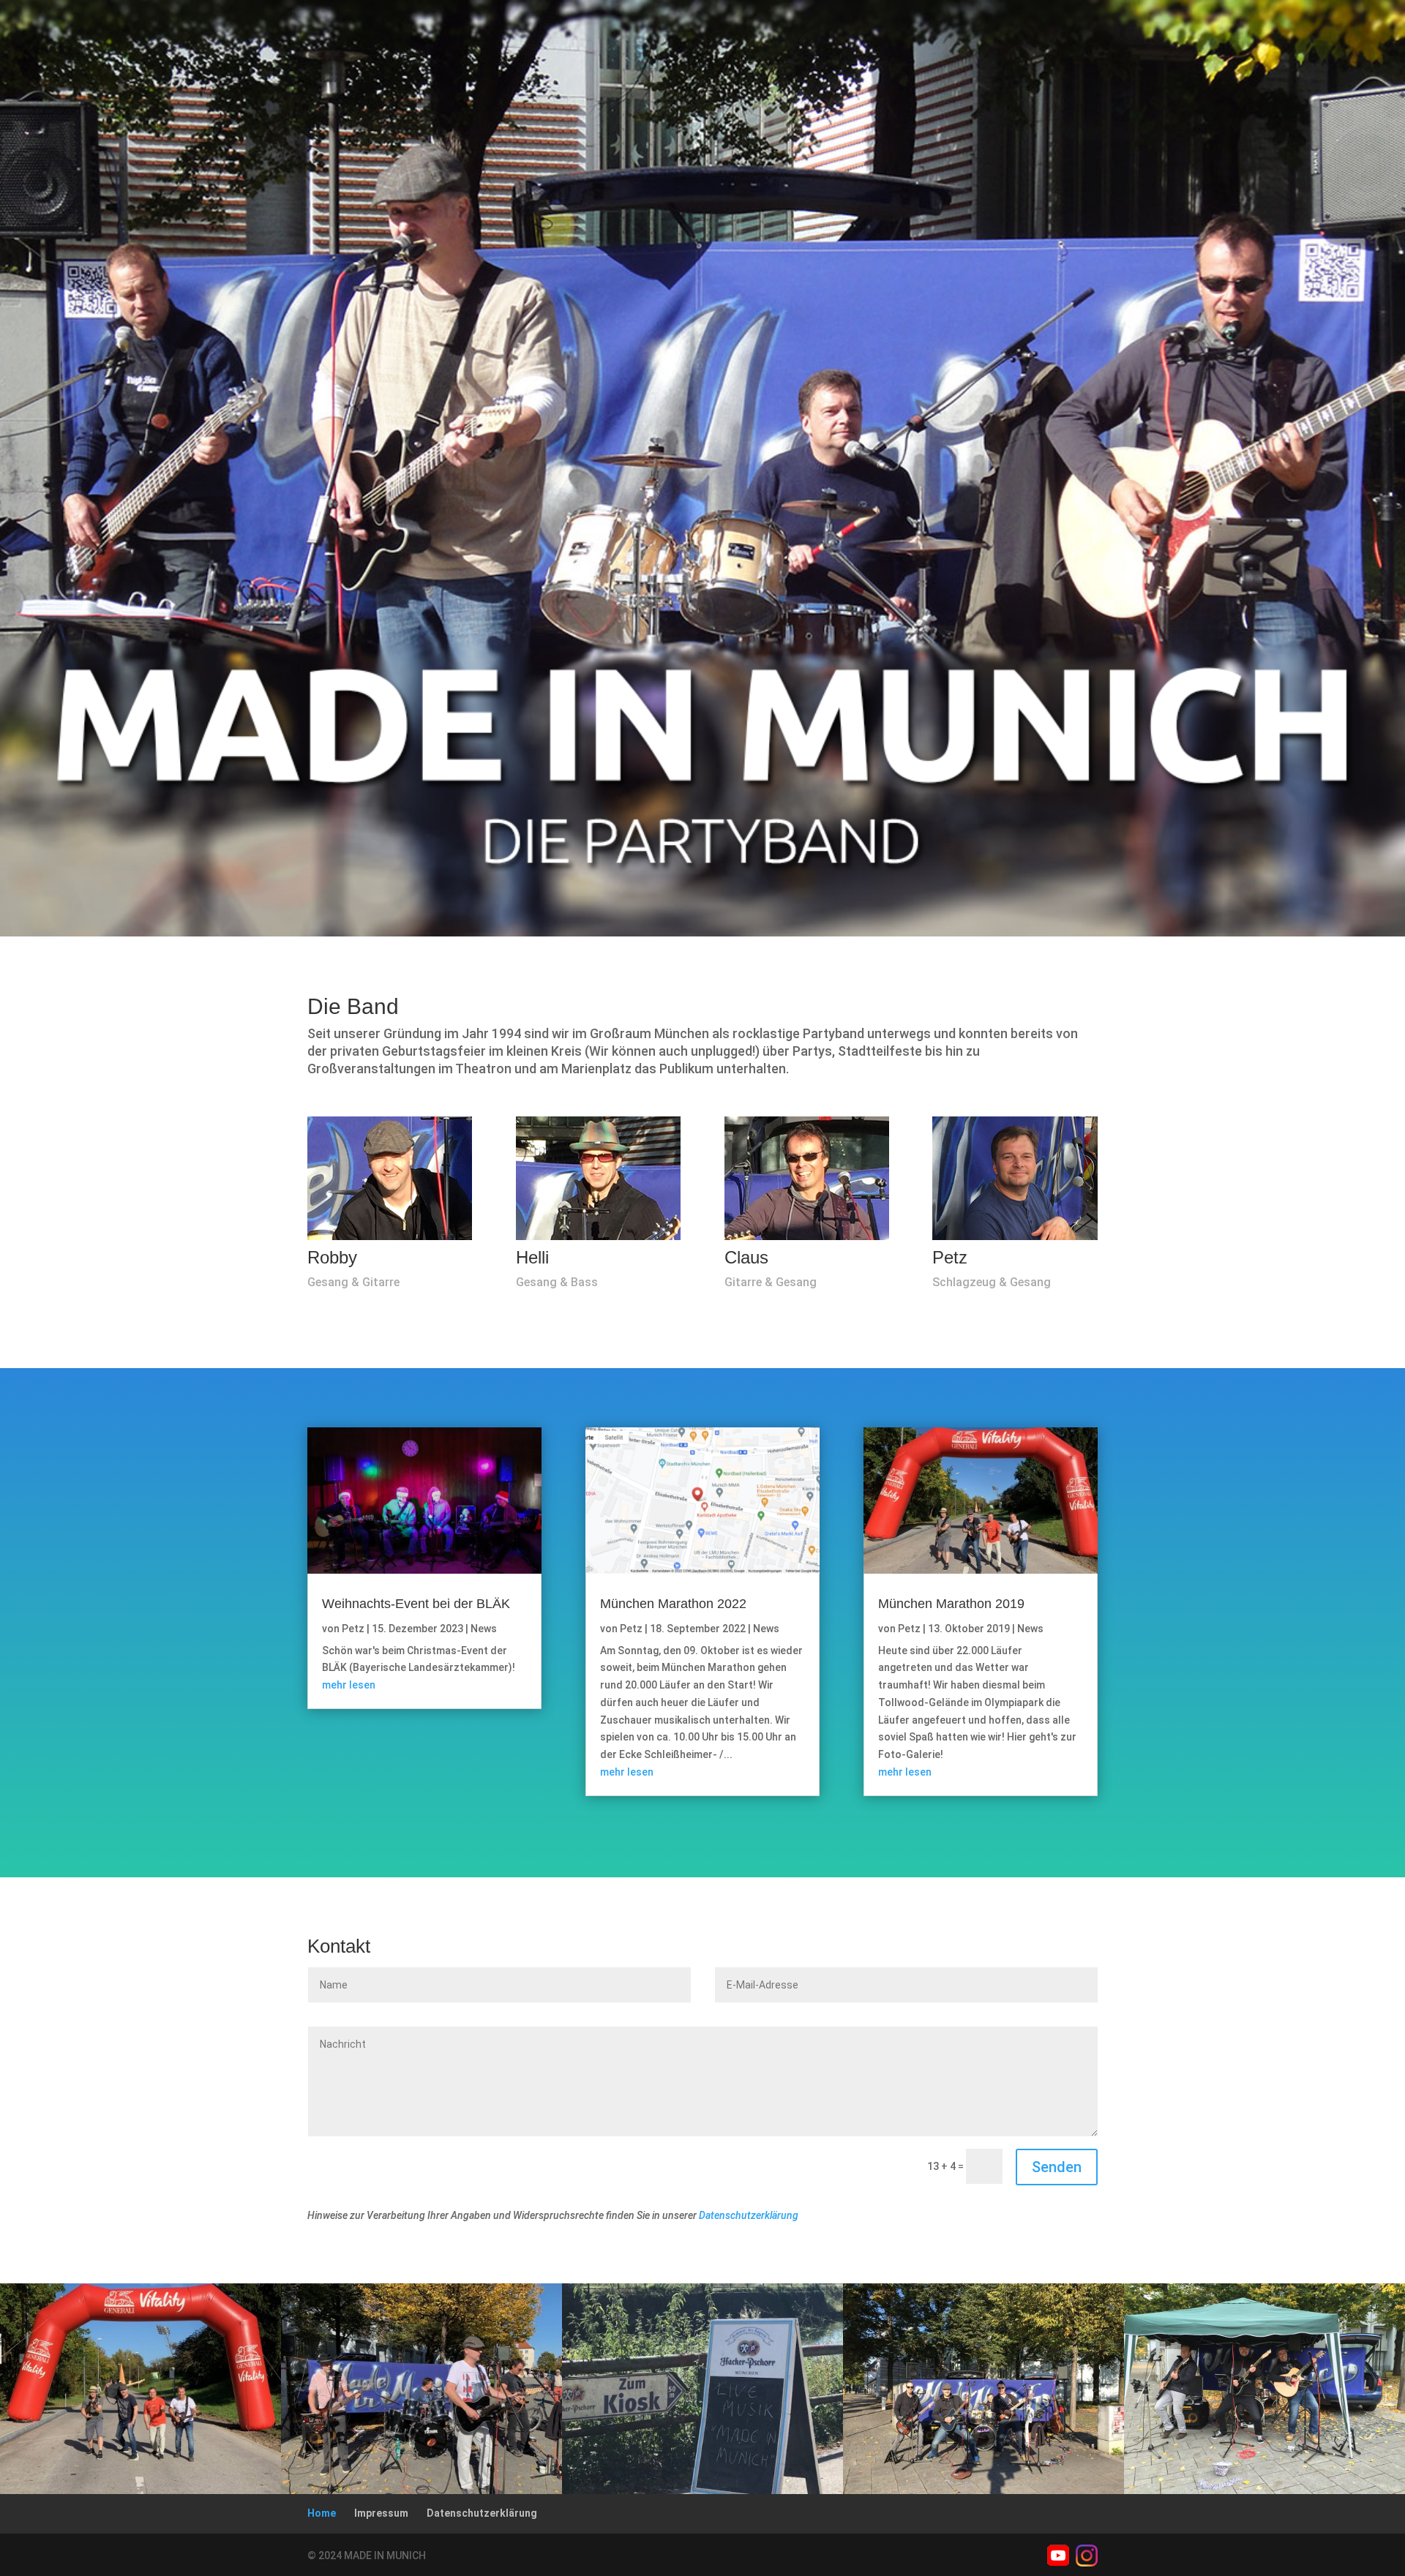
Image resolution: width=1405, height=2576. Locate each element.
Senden (1057, 2167)
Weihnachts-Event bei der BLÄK (416, 1604)
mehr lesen (349, 1685)
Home (322, 2513)
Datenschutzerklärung (749, 2215)
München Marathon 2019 (951, 1604)
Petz (353, 1629)
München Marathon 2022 (673, 1604)
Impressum (381, 2513)
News (484, 1629)
